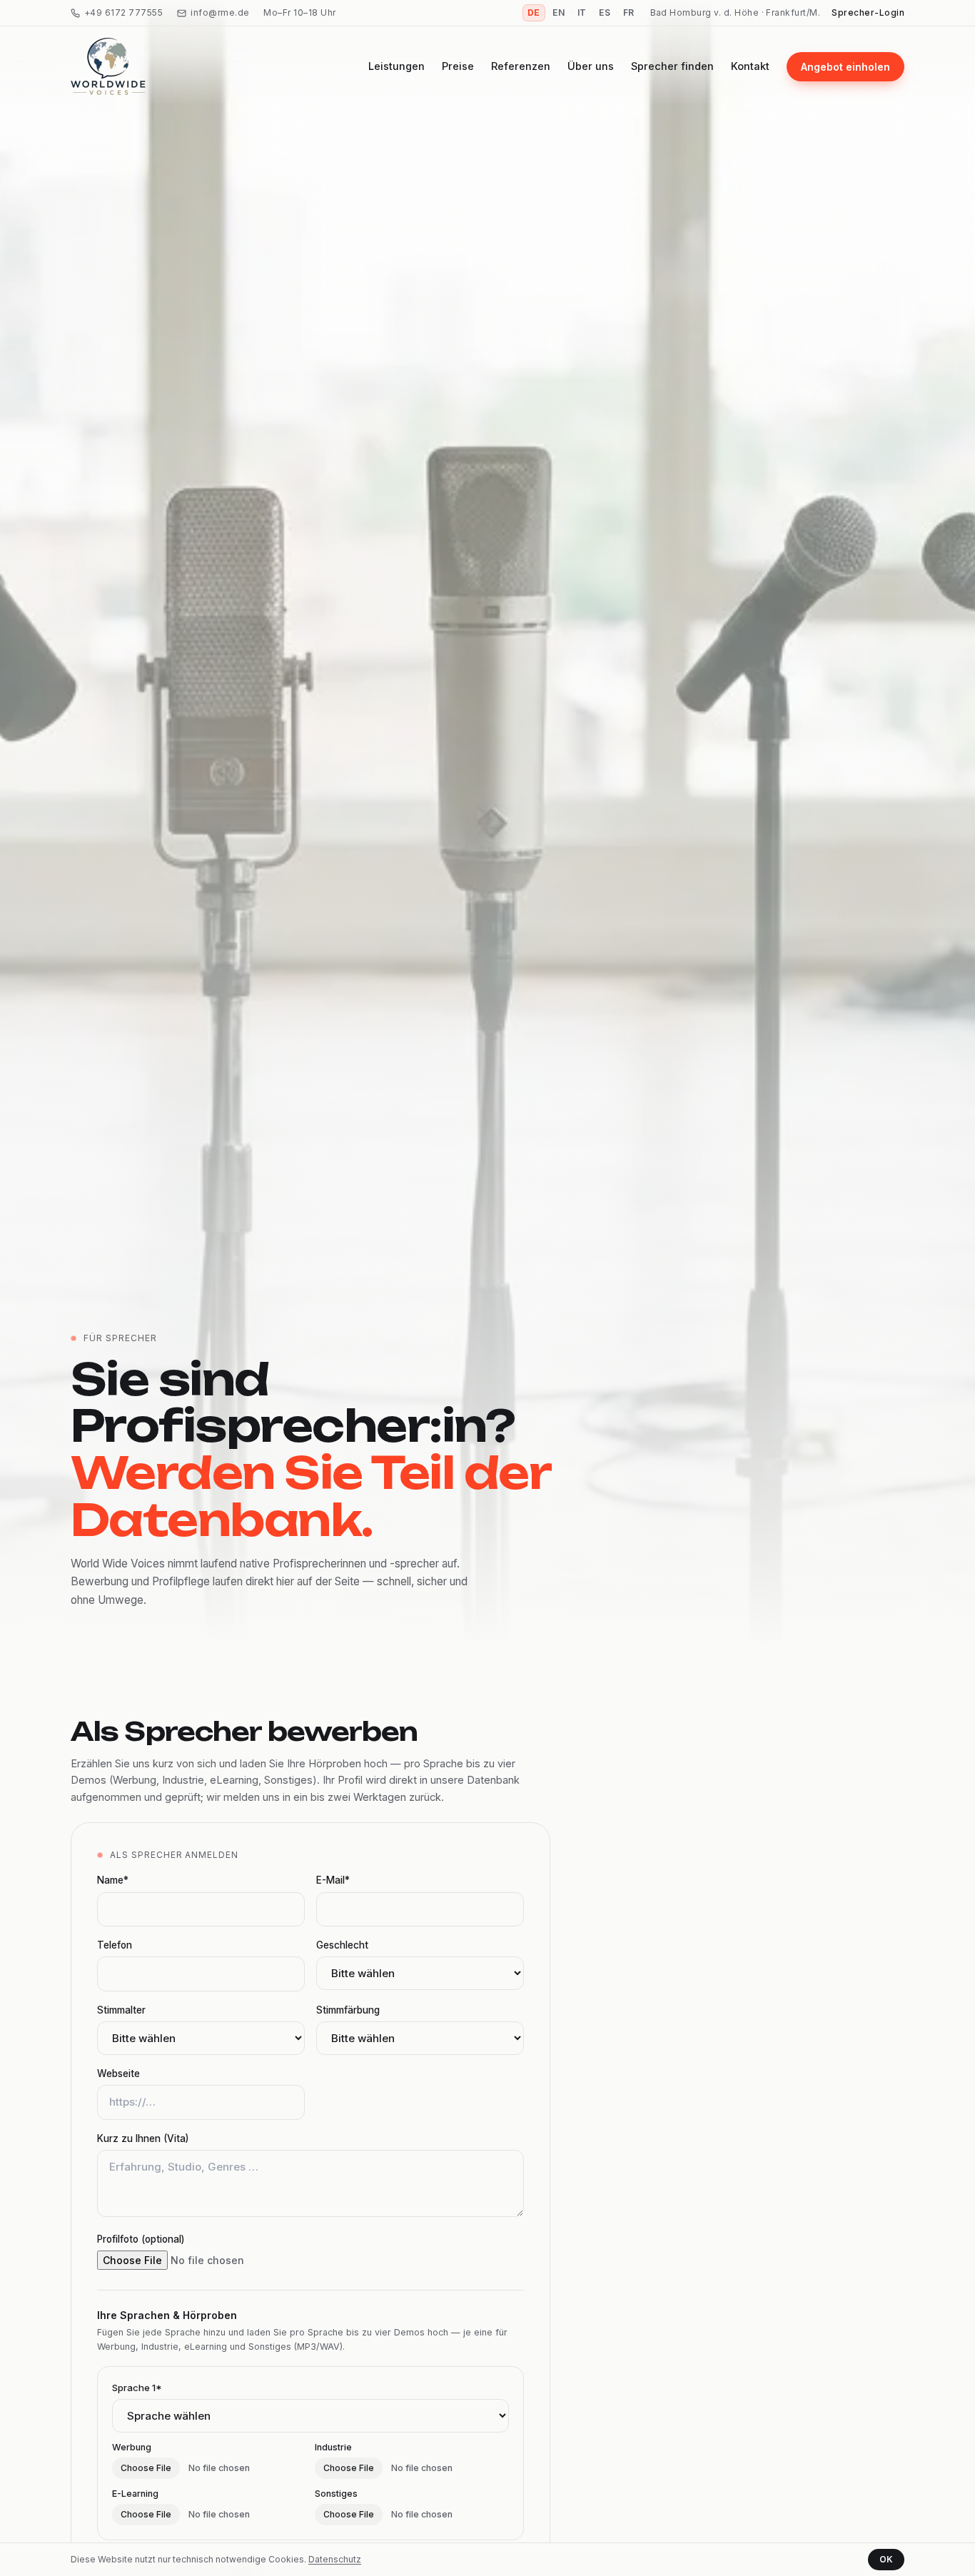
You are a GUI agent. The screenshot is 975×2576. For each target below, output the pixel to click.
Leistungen (396, 66)
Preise (458, 66)
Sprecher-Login (868, 12)
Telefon (115, 1945)
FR (629, 12)
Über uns (591, 66)
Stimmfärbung (348, 2010)
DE (534, 12)
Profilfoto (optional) (141, 2239)
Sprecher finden (672, 66)
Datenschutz (335, 2559)
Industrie (333, 2447)
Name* (113, 1880)
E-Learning (135, 2494)
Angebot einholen (845, 67)
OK (886, 2559)
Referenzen (521, 66)
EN (559, 12)
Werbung (132, 2447)
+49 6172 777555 (123, 12)
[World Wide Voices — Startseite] (108, 66)
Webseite (118, 2074)
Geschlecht (342, 1945)
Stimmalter (121, 2010)
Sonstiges (336, 2494)
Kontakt (750, 66)
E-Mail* (333, 1880)
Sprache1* (137, 2388)
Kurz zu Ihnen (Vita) (143, 2138)
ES (605, 12)
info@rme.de (220, 12)
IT (582, 12)
